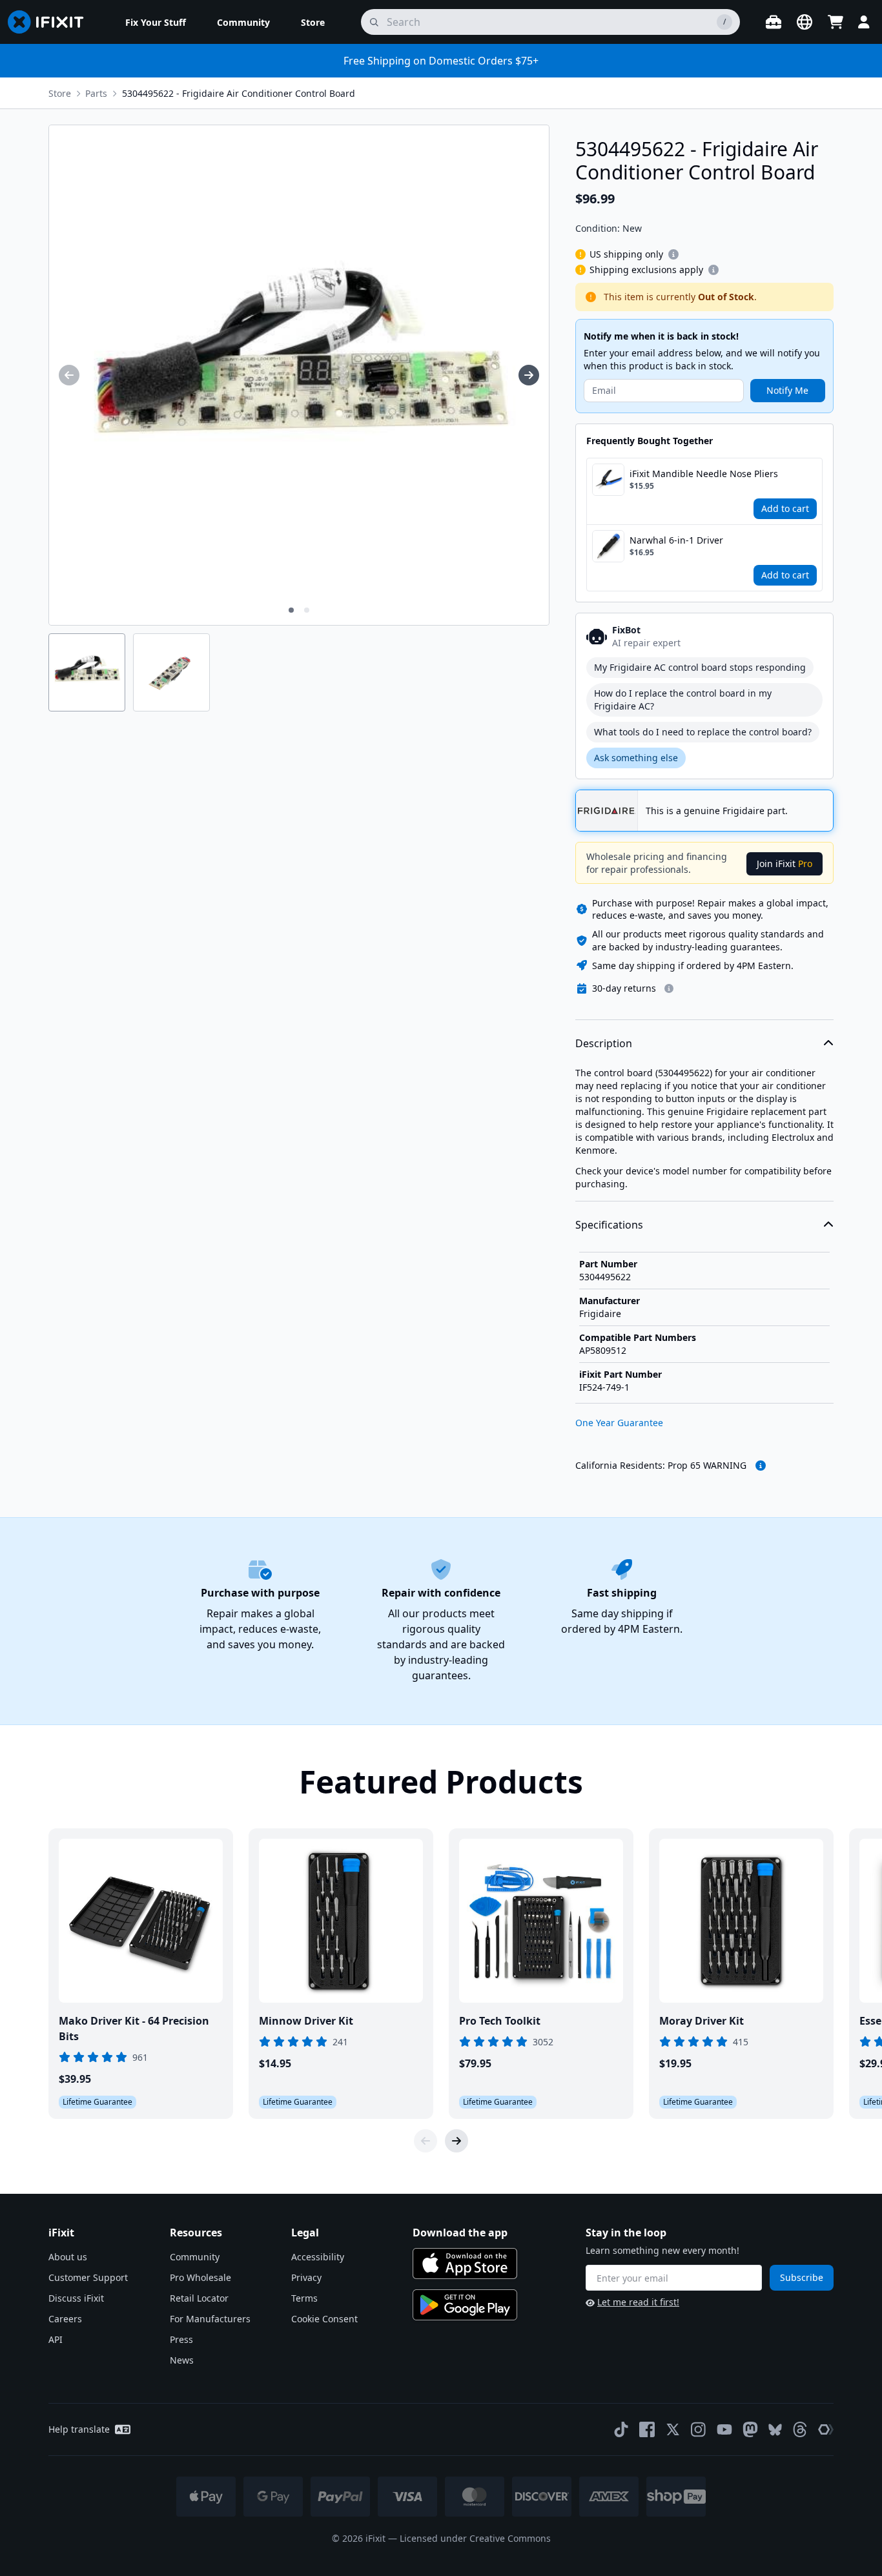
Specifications (609, 1225)
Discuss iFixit (76, 2298)
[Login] (864, 22)
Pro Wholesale (200, 2277)
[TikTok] (621, 2429)
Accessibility (318, 2257)
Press (181, 2339)
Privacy (306, 2277)
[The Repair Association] (826, 2429)
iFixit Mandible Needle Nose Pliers (704, 474)
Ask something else (636, 758)
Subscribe (802, 2277)
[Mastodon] (750, 2429)
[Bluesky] (775, 2430)
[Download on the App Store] (465, 2264)
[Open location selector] (805, 22)
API (56, 2339)
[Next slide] (456, 2141)
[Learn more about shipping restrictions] (673, 254)
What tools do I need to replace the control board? (703, 732)
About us (68, 2257)
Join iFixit (785, 864)
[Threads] (800, 2429)
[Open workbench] (774, 22)
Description (604, 1043)
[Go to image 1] (291, 610)
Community (195, 2257)
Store (60, 93)
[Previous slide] (426, 2141)
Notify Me (787, 390)
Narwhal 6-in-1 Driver (676, 540)
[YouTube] (724, 2429)
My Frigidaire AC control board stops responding (700, 667)
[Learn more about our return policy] (669, 988)
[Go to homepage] (51, 22)
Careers (65, 2319)
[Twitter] (673, 2429)
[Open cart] (836, 22)
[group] (69, 375)
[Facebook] (647, 2429)
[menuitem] (156, 22)
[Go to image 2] (307, 610)
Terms (304, 2298)
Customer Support (88, 2277)
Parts (96, 93)
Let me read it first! (638, 2302)
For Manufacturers (210, 2319)
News (182, 2360)
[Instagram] (699, 2429)
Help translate (79, 2429)
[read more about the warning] (761, 1466)
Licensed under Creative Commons (475, 2538)
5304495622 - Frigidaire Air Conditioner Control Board (239, 93)
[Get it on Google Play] (465, 2305)
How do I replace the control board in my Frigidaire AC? (683, 700)
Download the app (460, 2233)
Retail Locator (199, 2298)
